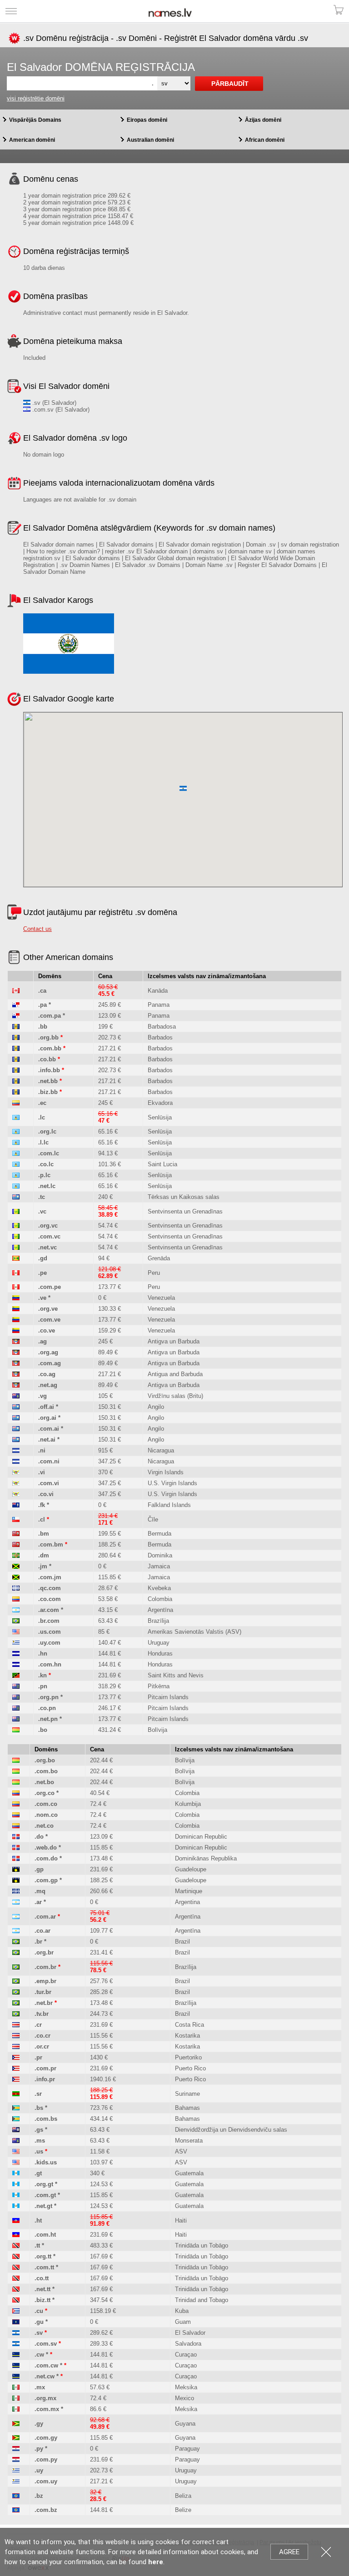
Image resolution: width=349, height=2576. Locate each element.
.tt (37, 2245)
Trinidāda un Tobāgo (202, 2245)
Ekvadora (160, 1103)
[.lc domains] (16, 1117)
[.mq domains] (16, 1891)
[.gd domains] (16, 1258)
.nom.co (46, 1815)
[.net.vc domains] (16, 1247)
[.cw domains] (16, 2355)
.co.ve (47, 1330)
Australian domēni (150, 140)
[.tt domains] (16, 2245)
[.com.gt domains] (16, 2195)
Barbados (160, 1037)
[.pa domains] (16, 1005)
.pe (42, 1273)
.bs (39, 2108)
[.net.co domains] (16, 1826)
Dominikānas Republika (206, 1858)
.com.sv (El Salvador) (60, 410)
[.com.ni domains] (16, 1461)
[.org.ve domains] (16, 1309)
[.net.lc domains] (16, 1186)
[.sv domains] (16, 2333)
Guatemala (189, 2173)
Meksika (186, 2387)
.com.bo (46, 1771)
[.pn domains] (16, 1686)
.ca (42, 991)
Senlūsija (160, 1117)
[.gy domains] (16, 2424)
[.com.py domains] (16, 2459)
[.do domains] (16, 1837)
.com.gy (46, 2438)
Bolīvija (157, 1730)
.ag (42, 1341)
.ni (42, 1450)
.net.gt (43, 2206)
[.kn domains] (16, 1675)
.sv (39, 2333)
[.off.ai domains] (16, 1407)
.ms (40, 2141)
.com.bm (51, 1544)
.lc (42, 1117)
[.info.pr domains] (16, 2079)
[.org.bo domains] (16, 1760)
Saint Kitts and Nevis (176, 1675)
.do (39, 1837)
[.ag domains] (16, 1341)
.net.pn (48, 1719)
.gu (39, 2322)
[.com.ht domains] (16, 2235)
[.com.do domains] (16, 1858)
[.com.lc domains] (16, 1153)
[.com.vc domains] (16, 1236)
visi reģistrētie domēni (36, 98)
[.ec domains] (16, 1103)
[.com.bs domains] (16, 2119)
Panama (159, 1005)
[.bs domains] (16, 2108)
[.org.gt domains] (16, 2184)
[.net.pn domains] (16, 1719)
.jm (43, 1566)
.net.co (44, 1826)
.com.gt (45, 2195)
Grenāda (159, 1258)
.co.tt (42, 2278)
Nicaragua (161, 1450)
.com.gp (46, 1880)
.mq (40, 1891)
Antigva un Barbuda (174, 1341)
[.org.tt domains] (16, 2256)
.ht (38, 2220)
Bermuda (160, 1534)
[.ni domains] (16, 1450)
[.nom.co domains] (16, 1815)
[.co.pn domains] (16, 1708)
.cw (39, 2355)
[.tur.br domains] (16, 1992)
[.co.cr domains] (16, 2036)
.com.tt (44, 2267)
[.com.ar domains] (16, 1917)
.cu (39, 2311)
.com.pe (50, 1287)
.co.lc (46, 1164)
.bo (43, 1730)
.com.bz (46, 2510)
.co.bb (47, 1059)
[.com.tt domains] (16, 2267)
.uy (39, 2470)
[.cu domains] (16, 2311)
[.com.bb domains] (16, 1048)
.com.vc (49, 1236)
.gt (38, 2173)
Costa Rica (189, 2025)
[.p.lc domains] (16, 1175)
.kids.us (46, 2162)
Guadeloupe (191, 1869)
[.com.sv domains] (16, 2344)
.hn (43, 1654)
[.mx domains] (16, 2387)
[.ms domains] (16, 2141)
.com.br (45, 1967)
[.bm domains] (16, 1534)
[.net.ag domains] (16, 1385)
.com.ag (50, 1363)
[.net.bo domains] (16, 1782)
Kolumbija (188, 1804)
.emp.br (45, 1981)
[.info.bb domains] (16, 1070)
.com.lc (49, 1153)
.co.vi (46, 1494)
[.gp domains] (16, 1869)
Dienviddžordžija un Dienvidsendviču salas (231, 2130)
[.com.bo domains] (16, 1771)
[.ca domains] (16, 991)
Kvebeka (159, 1588)
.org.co (45, 1793)
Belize (183, 2510)
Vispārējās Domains (35, 120)
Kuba (182, 2311)
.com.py (46, 2459)
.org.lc (47, 1131)
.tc (42, 1197)
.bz (39, 2496)
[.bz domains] (16, 2496)
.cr (38, 2025)
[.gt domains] (16, 2173)
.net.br (44, 2003)
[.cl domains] (16, 1519)
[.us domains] (16, 2151)
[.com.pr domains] (16, 2068)
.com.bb (50, 1048)
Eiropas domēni (147, 120)
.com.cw (46, 2365)
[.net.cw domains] (16, 2376)
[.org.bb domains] (16, 1037)
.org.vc (48, 1226)
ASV (181, 2151)
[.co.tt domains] (16, 2278)
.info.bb (49, 1070)
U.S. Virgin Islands (172, 1483)
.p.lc (44, 1175)
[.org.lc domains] (16, 1131)
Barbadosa (162, 1027)
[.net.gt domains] (16, 2206)
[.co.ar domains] (16, 1931)
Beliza (183, 2496)
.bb (43, 1027)
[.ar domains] (16, 1902)
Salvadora (188, 2344)
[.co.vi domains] (16, 1494)
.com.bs (46, 2119)
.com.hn (50, 1664)
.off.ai (46, 1407)
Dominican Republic (201, 1837)
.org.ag (48, 1352)
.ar (38, 1902)
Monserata (189, 2141)
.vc (42, 1211)
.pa (42, 1005)
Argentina (187, 1902)
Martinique (189, 1891)
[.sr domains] (16, 2094)
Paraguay (187, 2449)
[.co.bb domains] (16, 1059)
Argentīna (160, 1610)
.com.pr (45, 2068)
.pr (38, 2057)
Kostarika (187, 2036)
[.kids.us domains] (16, 2162)
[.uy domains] (16, 2470)
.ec (42, 1103)
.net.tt (42, 2289)
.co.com (50, 1599)
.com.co (46, 1804)
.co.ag (47, 1374)
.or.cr (42, 2046)
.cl (42, 1519)
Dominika (160, 1555)
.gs (39, 2130)
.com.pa (50, 1016)
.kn (42, 1675)
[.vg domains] (16, 1396)
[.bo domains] (16, 1730)
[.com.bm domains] (16, 1544)
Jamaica (159, 1566)
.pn (43, 1686)
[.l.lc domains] (16, 1142)
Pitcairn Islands (168, 1697)
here (156, 2562)
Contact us (37, 929)
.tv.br (42, 2014)
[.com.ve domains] (16, 1320)
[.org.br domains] (16, 1952)
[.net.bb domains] (16, 1081)
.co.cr (42, 2036)
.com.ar (45, 1917)
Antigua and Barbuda (175, 1374)
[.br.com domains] (16, 1621)
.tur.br (43, 1992)
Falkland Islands (169, 1505)
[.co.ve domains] (16, 1330)
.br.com (49, 1621)
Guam (183, 2322)
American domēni (32, 140)
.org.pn (48, 1697)
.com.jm (50, 1577)
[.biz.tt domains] (16, 2300)
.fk (42, 1505)
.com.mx (47, 2409)
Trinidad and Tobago (202, 2300)
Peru (154, 1273)
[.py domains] (16, 2449)
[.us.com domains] (16, 1632)
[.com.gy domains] (16, 2438)
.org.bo (45, 1760)
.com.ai (49, 1429)
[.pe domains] (16, 1273)
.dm (44, 1555)
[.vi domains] (16, 1472)
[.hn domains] (16, 1654)
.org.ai (47, 1418)
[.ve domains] (16, 1298)
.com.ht (45, 2235)
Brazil (182, 1942)
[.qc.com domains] (16, 1588)
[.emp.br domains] (16, 1981)
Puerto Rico (190, 2068)
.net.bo (44, 1782)
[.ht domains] (16, 2220)
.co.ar (42, 1931)
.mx (40, 2387)
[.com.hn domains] (16, 1664)
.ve (42, 1298)
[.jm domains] (16, 1566)
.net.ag (48, 1385)
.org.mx (45, 2398)
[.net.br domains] (16, 2003)
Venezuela (161, 1298)
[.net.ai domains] (16, 1440)
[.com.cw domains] (16, 2365)
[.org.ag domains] (16, 1352)
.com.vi (49, 1483)
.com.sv (46, 2344)
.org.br (44, 1952)
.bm (44, 1534)
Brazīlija (158, 1621)
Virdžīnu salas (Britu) (175, 1396)
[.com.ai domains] (16, 1429)
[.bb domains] (16, 1027)
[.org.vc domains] (16, 1226)
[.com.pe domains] (16, 1287)
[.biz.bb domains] (16, 1092)
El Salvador (190, 2333)
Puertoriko (188, 2057)
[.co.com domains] (16, 1599)
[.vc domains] (16, 1211)
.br (38, 1942)
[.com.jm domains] (16, 1577)
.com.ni (49, 1461)
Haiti (181, 2220)
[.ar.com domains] (16, 1610)
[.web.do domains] (16, 1847)
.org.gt (44, 2184)
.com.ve (49, 1320)
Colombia (160, 1599)
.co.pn (47, 1708)
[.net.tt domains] (16, 2289)
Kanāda (158, 991)
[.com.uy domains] (16, 2481)
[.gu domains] (16, 2322)
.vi (42, 1472)
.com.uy (46, 2481)
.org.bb (48, 1037)
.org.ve (48, 1309)
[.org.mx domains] (16, 2398)
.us (39, 2151)
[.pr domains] (16, 2057)
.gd (43, 1258)
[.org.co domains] (16, 1793)
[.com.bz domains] (16, 2510)
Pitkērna (159, 1686)
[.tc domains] (16, 1197)
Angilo (156, 1407)
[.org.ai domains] (16, 1418)
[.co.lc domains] (16, 1164)
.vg (42, 1396)
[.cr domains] (16, 2025)
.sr (38, 2094)
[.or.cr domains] (16, 2046)
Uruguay (159, 1643)
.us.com (50, 1632)
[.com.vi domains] (16, 1483)
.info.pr (45, 2079)
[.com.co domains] (16, 1804)
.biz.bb (48, 1092)
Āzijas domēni (263, 120)
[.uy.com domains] (16, 1643)
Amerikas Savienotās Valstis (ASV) (194, 1632)
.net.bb (48, 1081)
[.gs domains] (16, 2130)
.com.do (46, 1858)
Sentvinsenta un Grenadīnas (185, 1211)
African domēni (265, 140)
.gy (39, 2424)
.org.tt (43, 2256)
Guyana (185, 2424)
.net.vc (47, 1247)
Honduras (160, 1654)
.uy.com (49, 1643)
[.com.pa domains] (16, 1016)
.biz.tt (42, 2300)
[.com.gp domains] (16, 1880)
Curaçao (186, 2355)
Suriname (187, 2094)
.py (39, 2449)
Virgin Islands (166, 1472)
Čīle (153, 1519)
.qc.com (50, 1588)
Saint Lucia (162, 1164)
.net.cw (45, 2376)
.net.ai (47, 1440)
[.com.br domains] (16, 1967)
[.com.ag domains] (16, 1363)
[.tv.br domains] (16, 2014)
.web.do (46, 1847)
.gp (39, 1869)
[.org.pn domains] (16, 1697)
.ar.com (49, 1610)
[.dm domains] (16, 1555)
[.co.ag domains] (16, 1374)
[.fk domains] (16, 1505)
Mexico (184, 2398)
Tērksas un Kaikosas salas (184, 1197)
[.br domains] (16, 1942)
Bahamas (187, 2108)
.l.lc (43, 1142)
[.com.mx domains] (16, 2409)
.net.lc (47, 1186)
